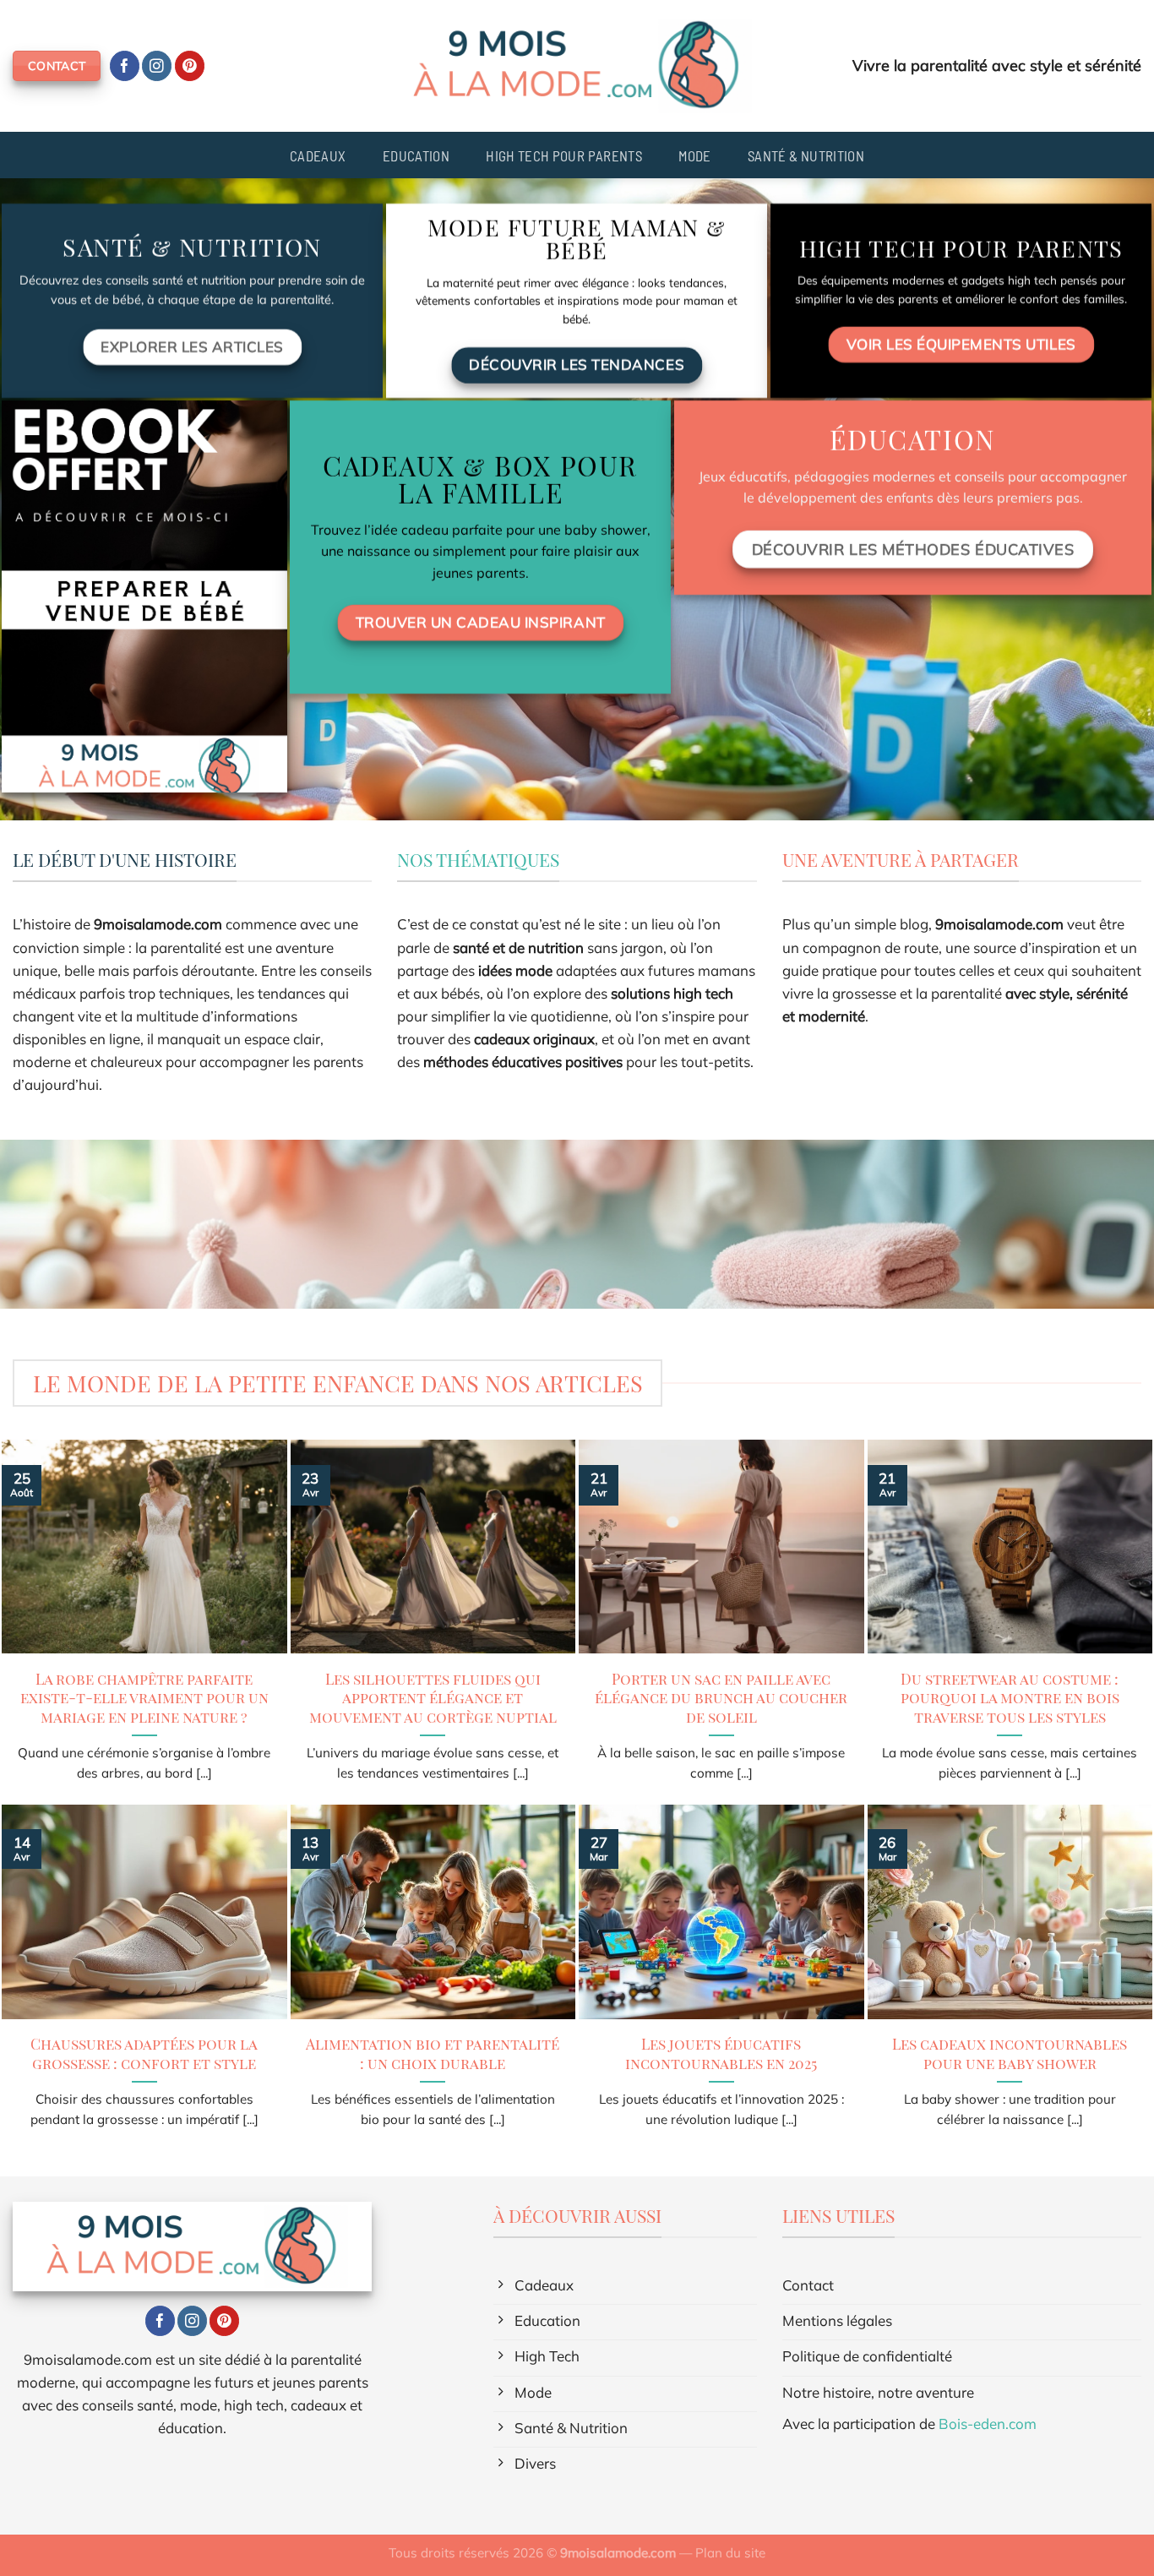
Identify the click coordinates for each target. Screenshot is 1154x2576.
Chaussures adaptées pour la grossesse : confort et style (144, 2053)
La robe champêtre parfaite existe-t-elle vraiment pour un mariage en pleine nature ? (144, 1698)
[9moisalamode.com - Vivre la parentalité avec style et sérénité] (577, 66)
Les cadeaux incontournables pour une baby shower (1010, 2053)
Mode (694, 155)
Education (416, 155)
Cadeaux (318, 155)
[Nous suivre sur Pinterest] (190, 66)
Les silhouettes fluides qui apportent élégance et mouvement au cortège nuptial (433, 1698)
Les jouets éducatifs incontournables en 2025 (721, 2053)
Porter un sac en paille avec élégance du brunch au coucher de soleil (721, 1698)
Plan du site (730, 2553)
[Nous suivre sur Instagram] (157, 66)
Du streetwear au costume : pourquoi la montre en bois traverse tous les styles (1010, 1698)
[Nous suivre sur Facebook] (125, 66)
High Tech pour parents (563, 155)
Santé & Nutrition (806, 155)
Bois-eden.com (988, 2424)
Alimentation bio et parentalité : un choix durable (433, 2053)
